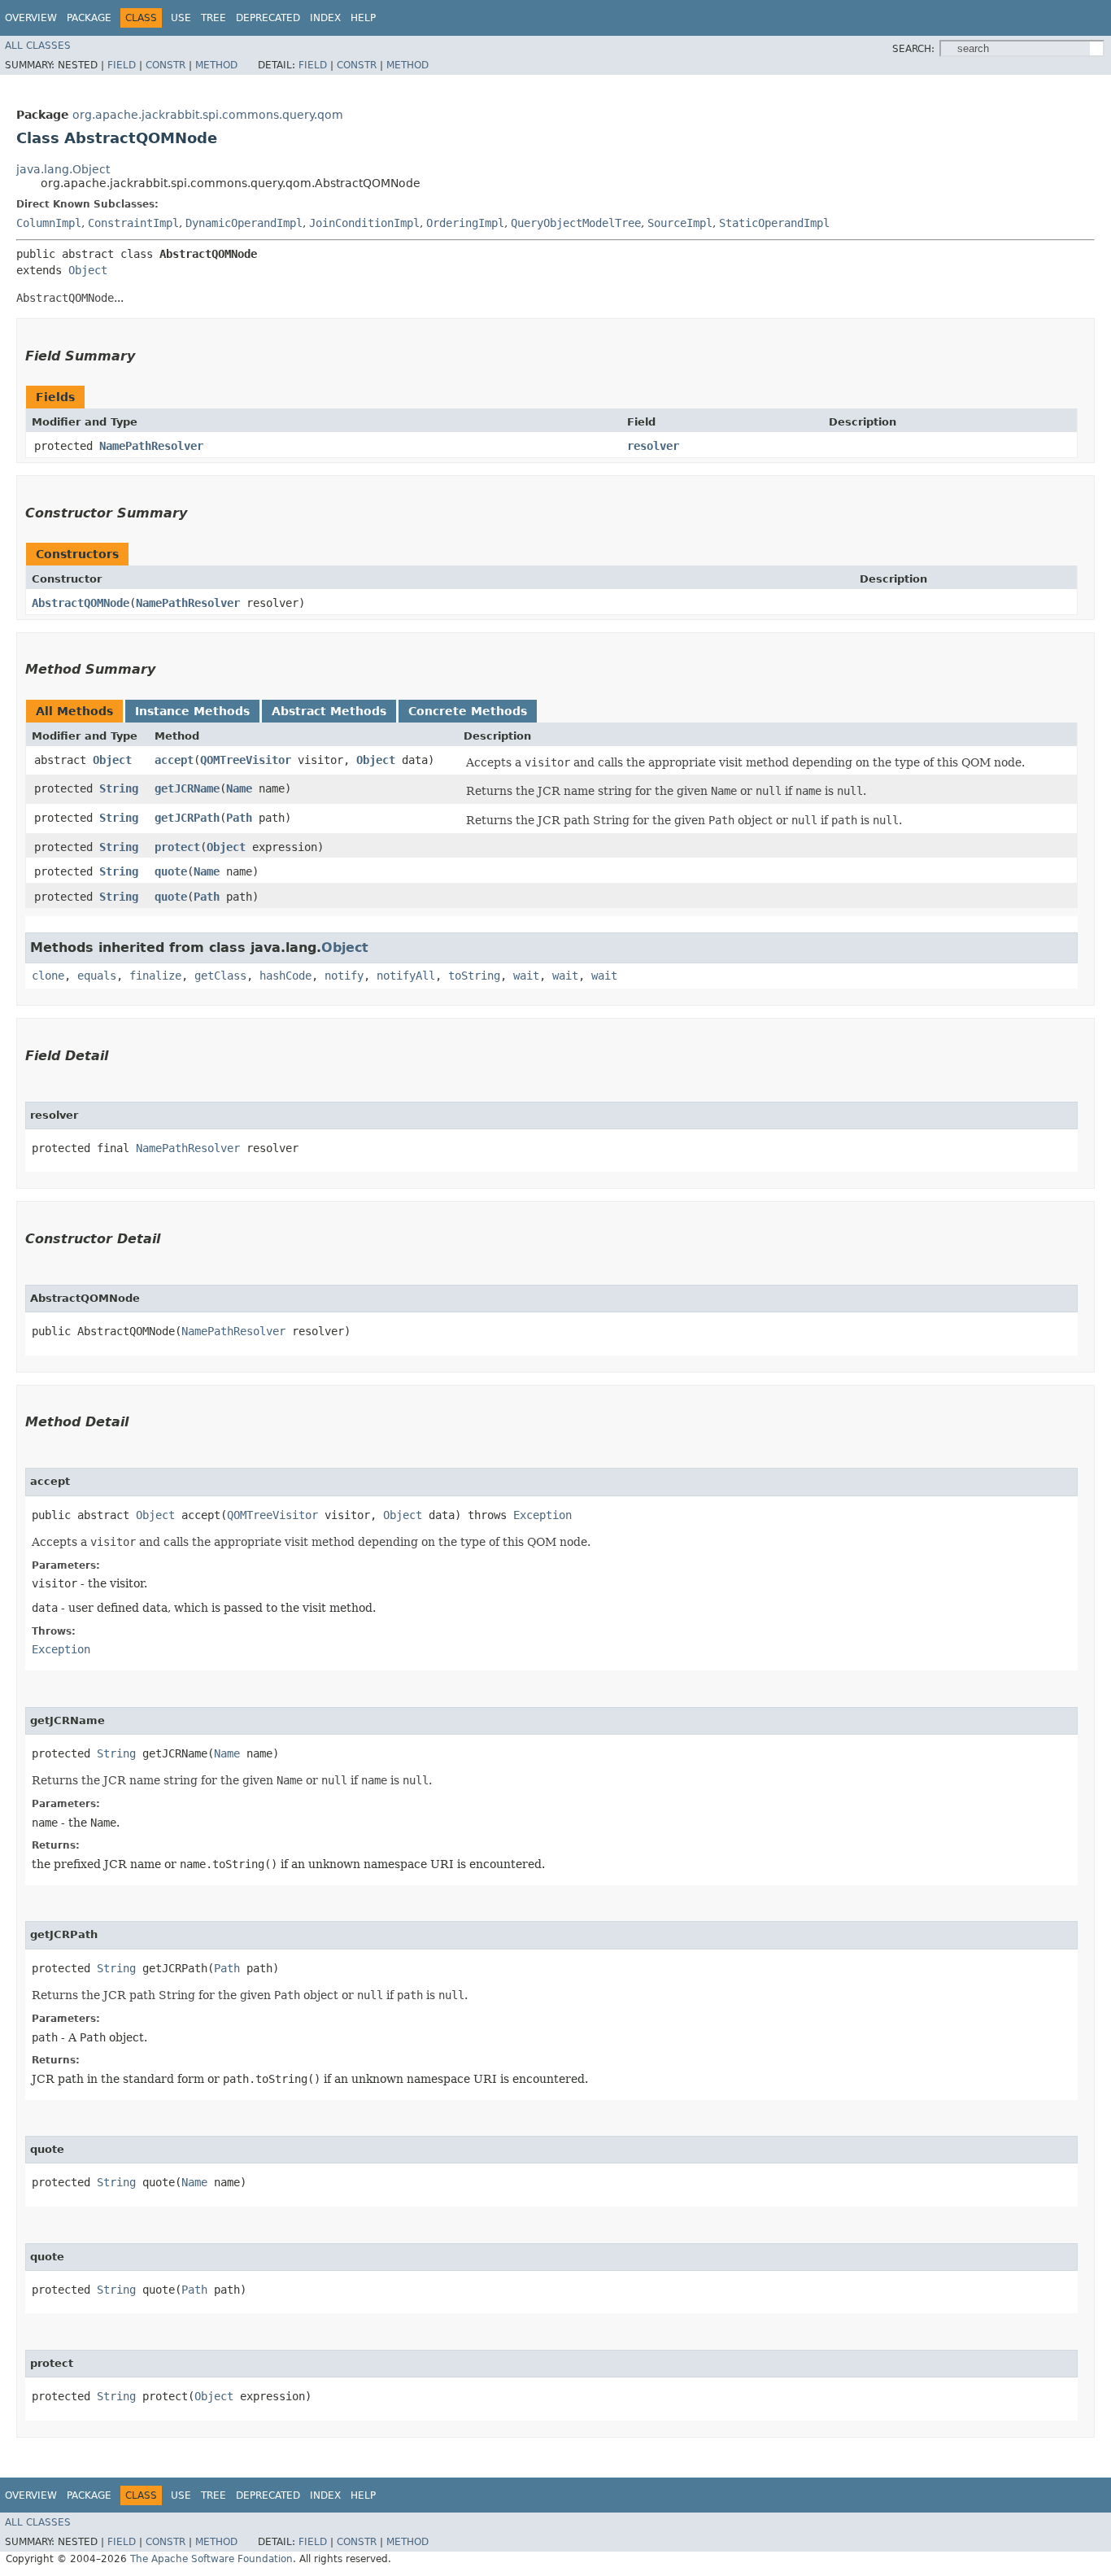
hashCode (285, 976)
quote (171, 871)
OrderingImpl (465, 223)
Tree (213, 18)
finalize (155, 976)
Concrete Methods (468, 711)
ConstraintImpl (133, 223)
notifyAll (406, 976)
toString (474, 976)
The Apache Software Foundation (211, 2559)
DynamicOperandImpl (244, 223)
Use (181, 18)
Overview (31, 18)
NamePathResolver (151, 446)
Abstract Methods (329, 711)
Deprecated (268, 18)
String (119, 788)
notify (344, 976)
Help (363, 18)
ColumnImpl (49, 223)
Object (88, 270)
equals (97, 976)
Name (239, 788)
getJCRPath (187, 818)
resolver (653, 446)
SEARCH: (913, 49)
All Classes (38, 46)
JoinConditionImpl (364, 223)
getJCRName (187, 788)
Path (239, 818)
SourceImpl (680, 223)
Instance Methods (192, 711)
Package (89, 18)
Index (325, 18)
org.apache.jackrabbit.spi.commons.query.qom (208, 115)
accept (174, 760)
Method (216, 65)
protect (177, 847)
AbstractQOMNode (81, 603)
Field (122, 65)
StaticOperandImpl (774, 223)
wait (526, 976)
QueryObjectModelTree (576, 223)
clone (48, 976)
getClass (220, 976)
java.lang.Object (63, 169)
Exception (542, 1515)
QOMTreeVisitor (246, 760)
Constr (166, 65)
